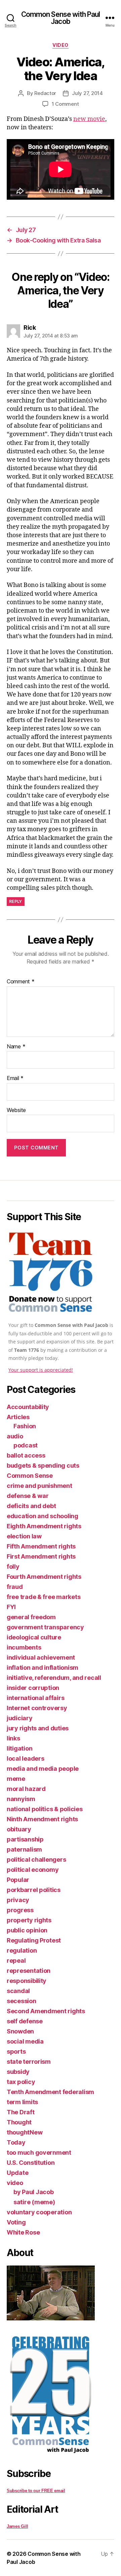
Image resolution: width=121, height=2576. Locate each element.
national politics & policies (45, 1809)
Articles (18, 1417)
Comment (21, 982)
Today (16, 2142)
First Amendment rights (41, 1556)
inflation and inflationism (43, 1668)
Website (16, 1110)
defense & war (28, 1496)
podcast (26, 1445)
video (61, 45)
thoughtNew (25, 2132)
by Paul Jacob (34, 2192)
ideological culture (34, 1637)
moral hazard (26, 1789)
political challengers (36, 1860)
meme (16, 1779)
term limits (22, 2102)
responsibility (27, 1981)
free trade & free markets (44, 1597)
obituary (19, 1829)
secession (22, 2001)
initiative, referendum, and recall (54, 1678)
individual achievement (41, 1657)
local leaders (26, 1758)
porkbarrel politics (34, 1890)
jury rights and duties (38, 1728)
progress (20, 1910)
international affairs (35, 1698)
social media (25, 2041)
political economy (33, 1870)
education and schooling (43, 1516)
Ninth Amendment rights (42, 1819)
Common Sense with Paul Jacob (61, 18)
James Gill (17, 2526)
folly (13, 1567)
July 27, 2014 (87, 93)
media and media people (43, 1769)
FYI (11, 1607)
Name (16, 1047)
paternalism (24, 1849)
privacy (18, 1900)
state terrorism (29, 2062)
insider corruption (33, 1688)
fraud (15, 1587)
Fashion (25, 1426)
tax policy (21, 2082)
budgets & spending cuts (43, 1465)
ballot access (26, 1455)
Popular (18, 1880)
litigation (19, 1748)
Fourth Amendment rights (44, 1577)
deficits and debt (31, 1506)
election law (24, 1536)
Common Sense (30, 1476)
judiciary (20, 1718)
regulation (22, 1950)
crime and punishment (39, 1486)
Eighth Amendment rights (44, 1526)
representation (29, 1971)
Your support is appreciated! (41, 1370)
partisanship (25, 1839)
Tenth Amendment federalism (50, 2092)
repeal (16, 1961)
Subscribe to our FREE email (36, 2491)
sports (16, 2051)
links (13, 1738)
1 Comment (65, 104)
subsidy (18, 2072)
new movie (89, 119)
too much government (39, 2153)
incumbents (24, 1647)
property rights (29, 1920)
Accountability (28, 1407)
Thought (19, 2122)
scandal (18, 1991)
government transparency (45, 1627)
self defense (25, 2021)
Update (17, 2173)
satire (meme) (34, 2202)
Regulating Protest (34, 1940)
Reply (16, 901)
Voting (16, 2222)
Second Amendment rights (46, 2011)
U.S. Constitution (31, 2163)
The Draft (21, 2112)
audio (15, 1436)
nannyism (21, 1799)
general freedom (31, 1617)
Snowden (20, 2031)
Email (15, 1078)
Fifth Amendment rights (41, 1546)
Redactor (45, 93)
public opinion (27, 1930)
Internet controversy (37, 1708)
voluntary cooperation (39, 2212)
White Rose (23, 2232)
